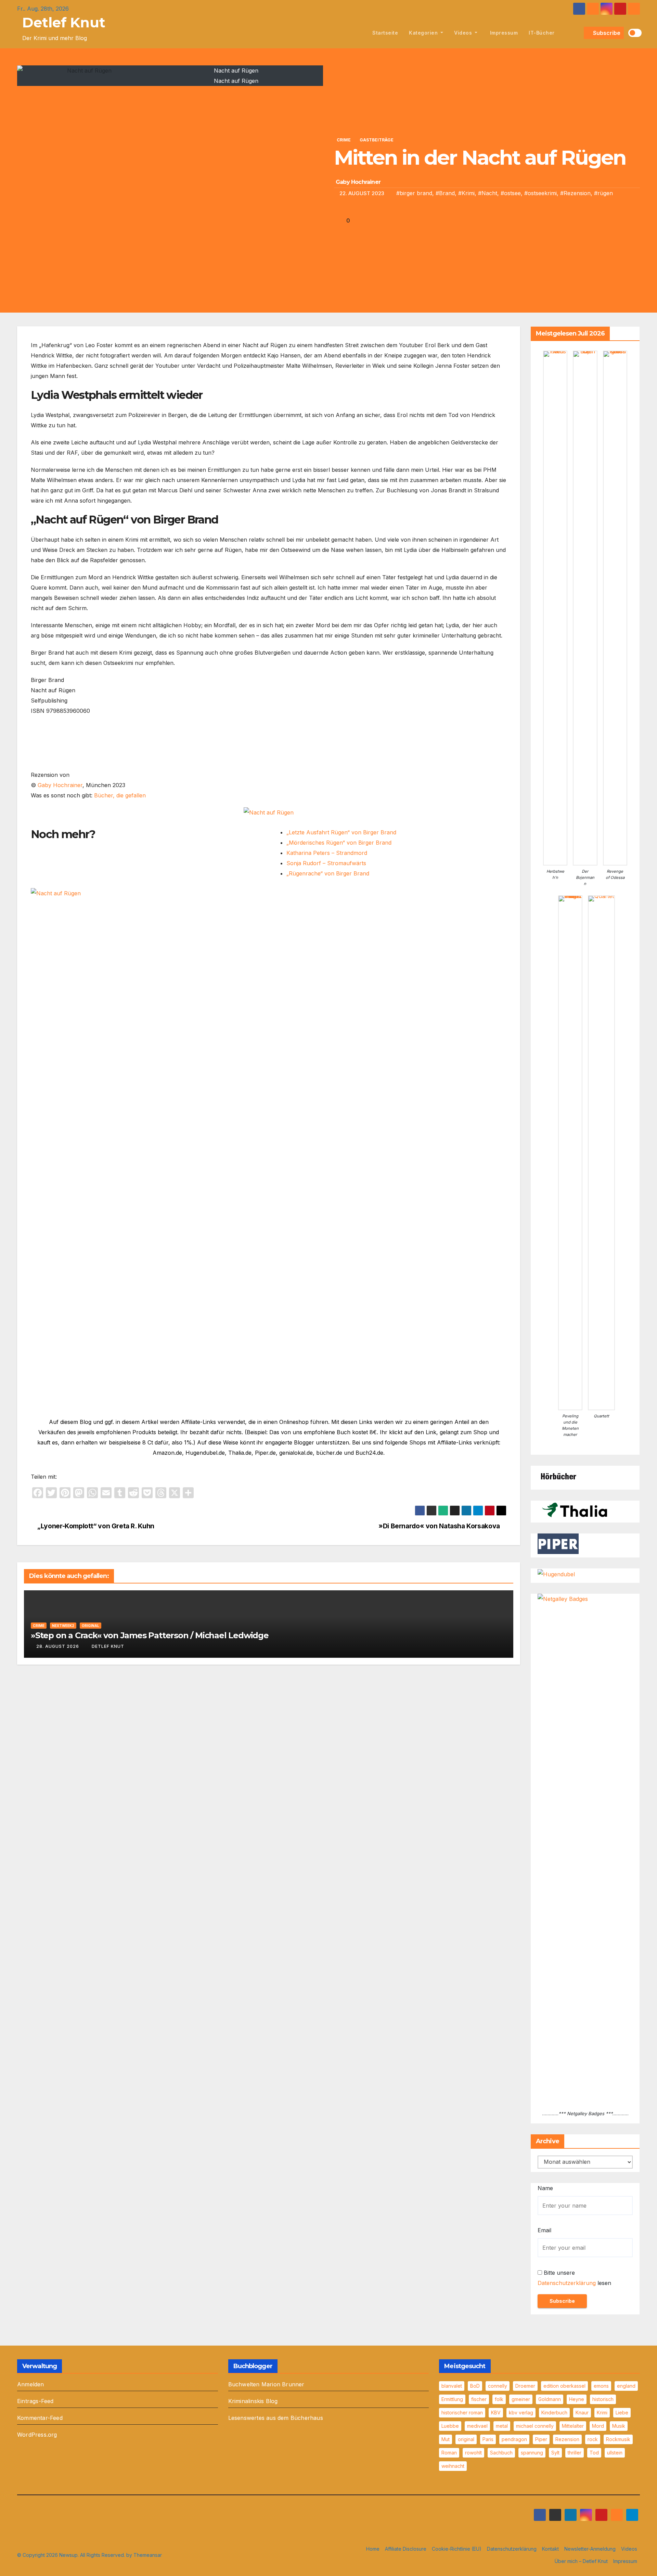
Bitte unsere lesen (574, 2278)
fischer (479, 2399)
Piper (541, 2439)
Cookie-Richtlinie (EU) (457, 2549)
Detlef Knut (64, 22)
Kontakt (550, 2549)
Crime (344, 140)
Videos (464, 33)
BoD (475, 2386)
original (466, 2439)
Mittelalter (573, 2426)
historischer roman (462, 2413)
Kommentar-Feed (40, 2418)
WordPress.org (37, 2435)
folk (499, 2399)
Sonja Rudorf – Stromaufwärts (326, 863)
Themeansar (148, 2555)
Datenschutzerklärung (567, 2283)
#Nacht (488, 193)
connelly (498, 2386)
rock (593, 2439)
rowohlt (473, 2453)
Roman (449, 2453)
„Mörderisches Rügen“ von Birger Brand (339, 843)
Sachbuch (501, 2453)
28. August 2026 (58, 1646)
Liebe (622, 2413)
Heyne (577, 2399)
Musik (619, 2426)
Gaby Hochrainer (358, 182)
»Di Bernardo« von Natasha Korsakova (440, 1526)
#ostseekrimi (540, 193)
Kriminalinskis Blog (253, 2401)
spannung (532, 2453)
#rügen (603, 193)
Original (91, 1626)
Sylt (555, 2453)
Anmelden (31, 2384)
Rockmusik (618, 2439)
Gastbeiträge (377, 140)
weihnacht (453, 2466)
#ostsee (511, 193)
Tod (594, 2453)
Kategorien (424, 33)
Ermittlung (452, 2399)
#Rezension (575, 193)
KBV (496, 2413)
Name (545, 2188)
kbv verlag (521, 2413)
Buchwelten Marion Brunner (266, 2384)
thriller (575, 2453)
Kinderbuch (554, 2413)
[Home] (359, 33)
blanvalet (452, 2386)
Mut (446, 2439)
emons (601, 2386)
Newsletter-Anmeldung (590, 2549)
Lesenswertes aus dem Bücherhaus (276, 2418)
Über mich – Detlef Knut (581, 2561)
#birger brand (414, 193)
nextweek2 (63, 1626)
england (626, 2386)
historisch (603, 2399)
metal (502, 2426)
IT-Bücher (542, 33)
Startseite (385, 33)
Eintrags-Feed (35, 2401)
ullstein (615, 2453)
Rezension (567, 2439)
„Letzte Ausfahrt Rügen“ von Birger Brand (341, 832)
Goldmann (550, 2399)
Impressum (503, 33)
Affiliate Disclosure (406, 2549)
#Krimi (466, 193)
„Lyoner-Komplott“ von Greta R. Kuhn (95, 1526)
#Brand (445, 193)
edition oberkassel (564, 2386)
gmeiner (521, 2399)
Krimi (602, 2413)
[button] (577, 33)
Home (373, 2549)
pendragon (514, 2439)
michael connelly (535, 2426)
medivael (477, 2426)
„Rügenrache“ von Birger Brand (328, 873)
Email (544, 2230)
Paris (488, 2439)
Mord (598, 2426)
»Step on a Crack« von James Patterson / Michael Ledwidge (150, 1635)
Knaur (582, 2413)
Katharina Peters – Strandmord (327, 853)
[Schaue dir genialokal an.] (558, 1476)
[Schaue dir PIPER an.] (558, 1543)
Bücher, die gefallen (120, 795)
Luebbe (450, 2426)
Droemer (525, 2386)
